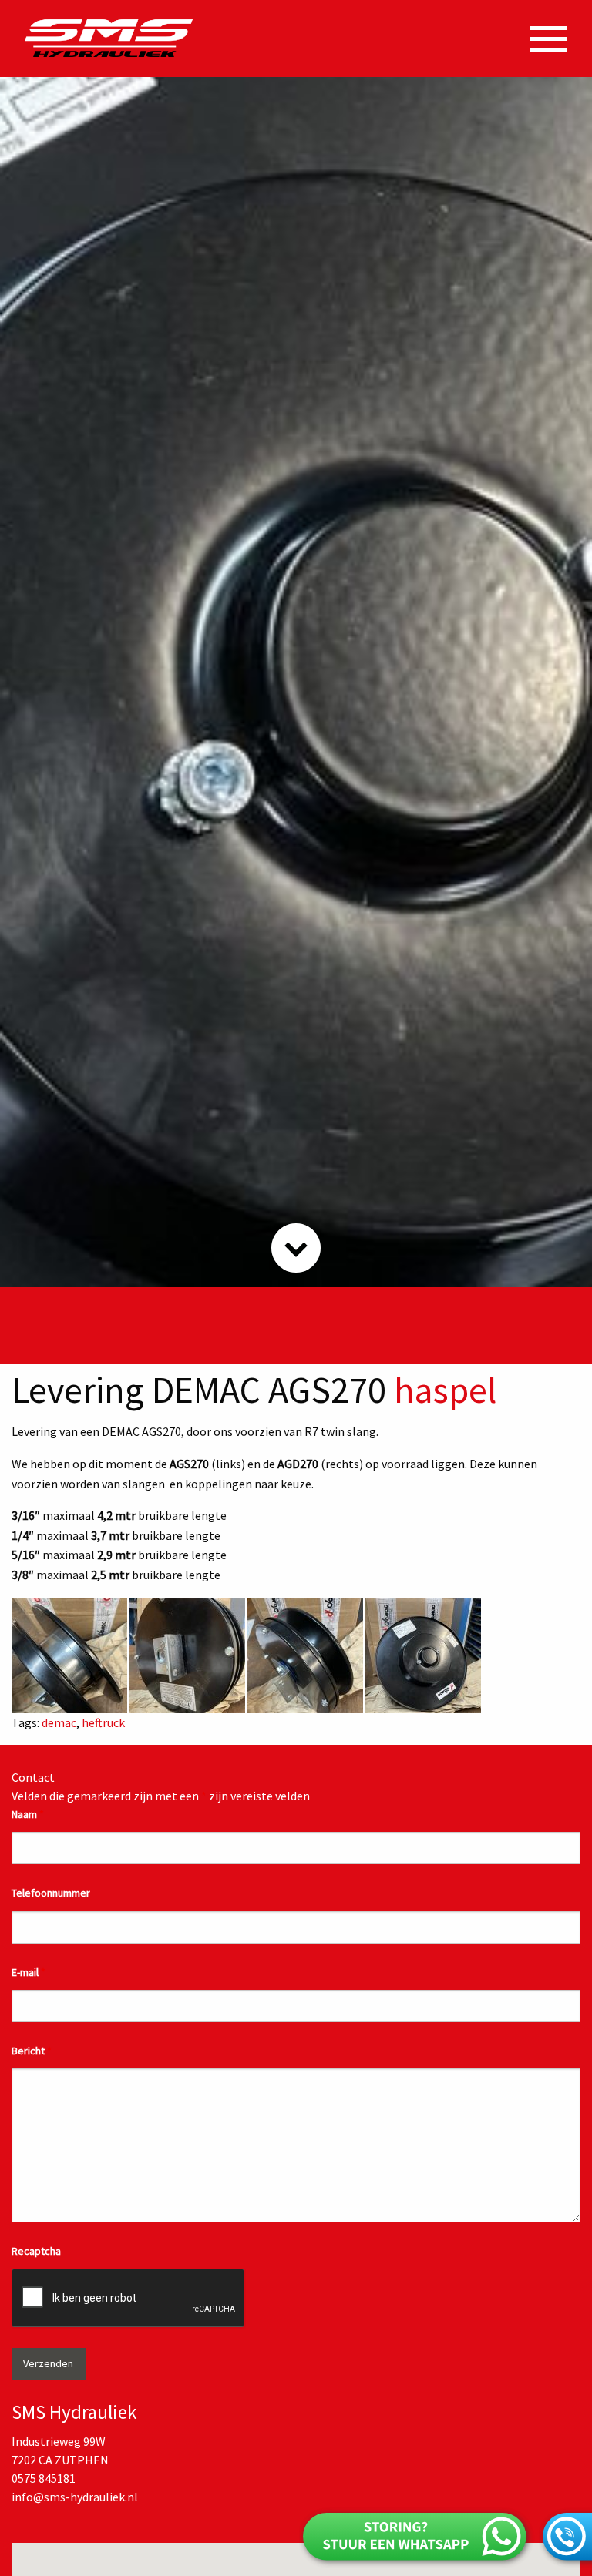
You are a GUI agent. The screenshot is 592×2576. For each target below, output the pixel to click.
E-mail (29, 1972)
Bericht (32, 2051)
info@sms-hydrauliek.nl (75, 2497)
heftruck (103, 1722)
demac (59, 1722)
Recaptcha (36, 2251)
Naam (28, 1814)
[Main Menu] (549, 39)
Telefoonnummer (51, 1893)
